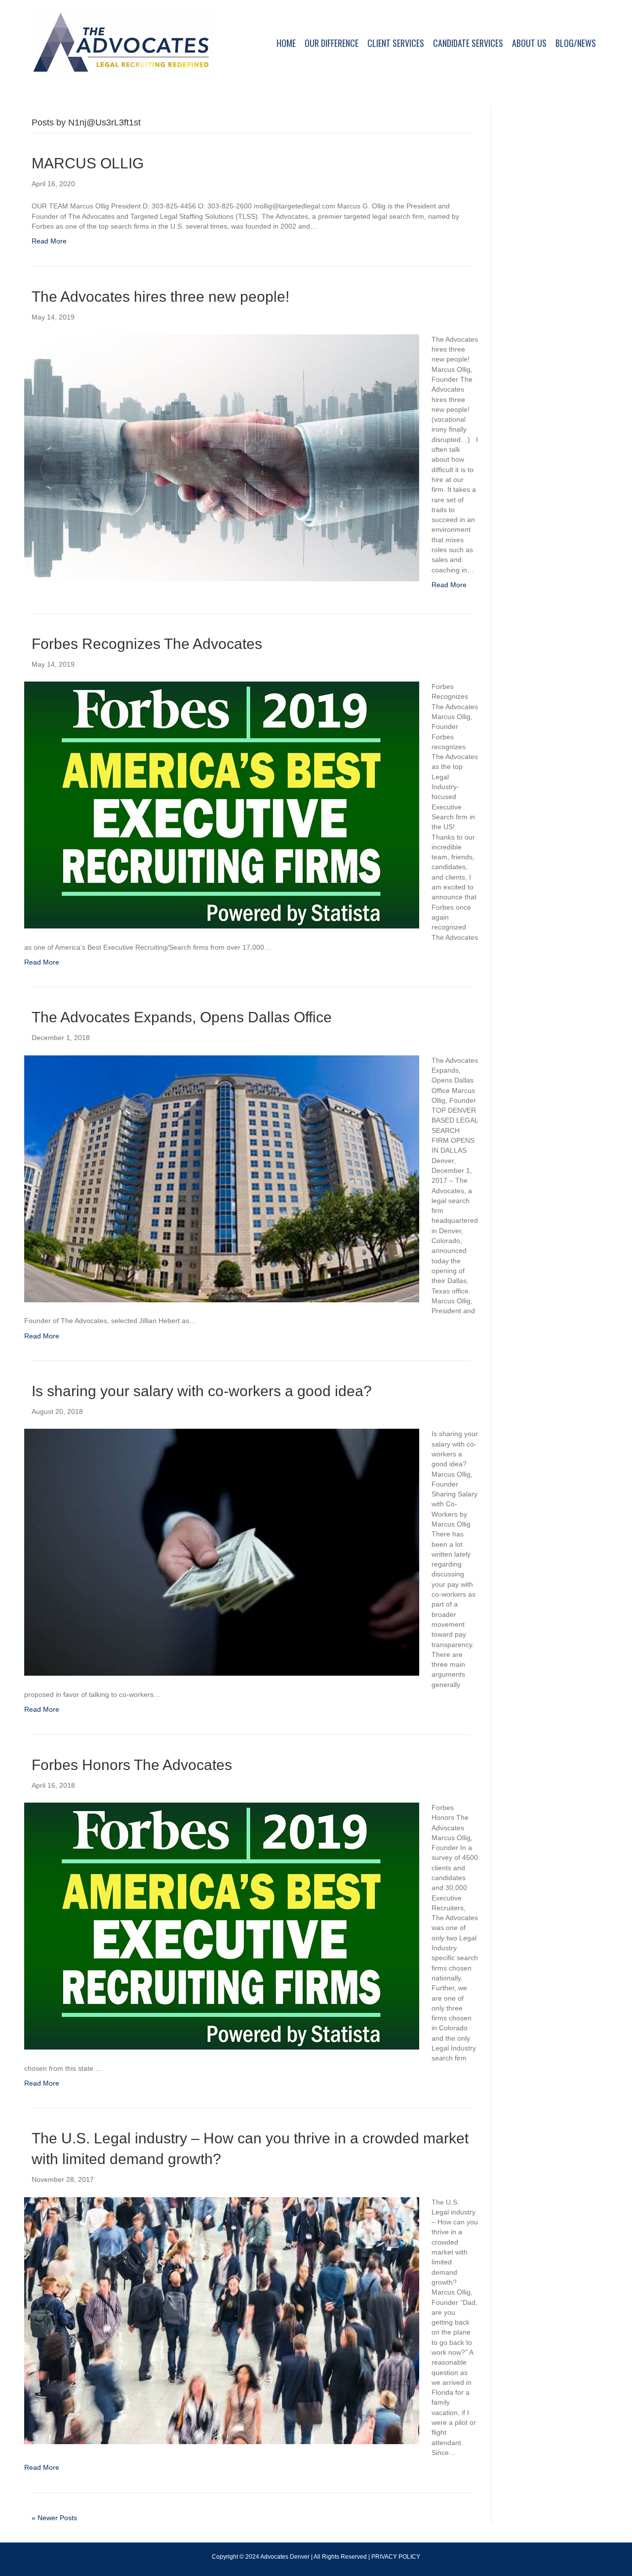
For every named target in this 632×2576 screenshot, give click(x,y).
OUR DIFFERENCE (332, 43)
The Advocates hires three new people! (160, 297)
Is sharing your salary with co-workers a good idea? (202, 1391)
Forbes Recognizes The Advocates (147, 644)
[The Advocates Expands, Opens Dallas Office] (222, 1178)
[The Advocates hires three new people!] (222, 457)
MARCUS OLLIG (88, 163)
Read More (49, 241)
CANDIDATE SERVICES (468, 43)
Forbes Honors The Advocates (132, 1765)
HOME (286, 43)
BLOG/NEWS (576, 43)
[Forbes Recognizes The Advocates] (222, 805)
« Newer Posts (54, 2518)
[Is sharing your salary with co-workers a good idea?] (222, 1552)
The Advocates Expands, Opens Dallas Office (182, 1017)
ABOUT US (529, 43)
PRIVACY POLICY (396, 2557)
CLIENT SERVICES (396, 43)
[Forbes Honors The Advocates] (222, 1926)
